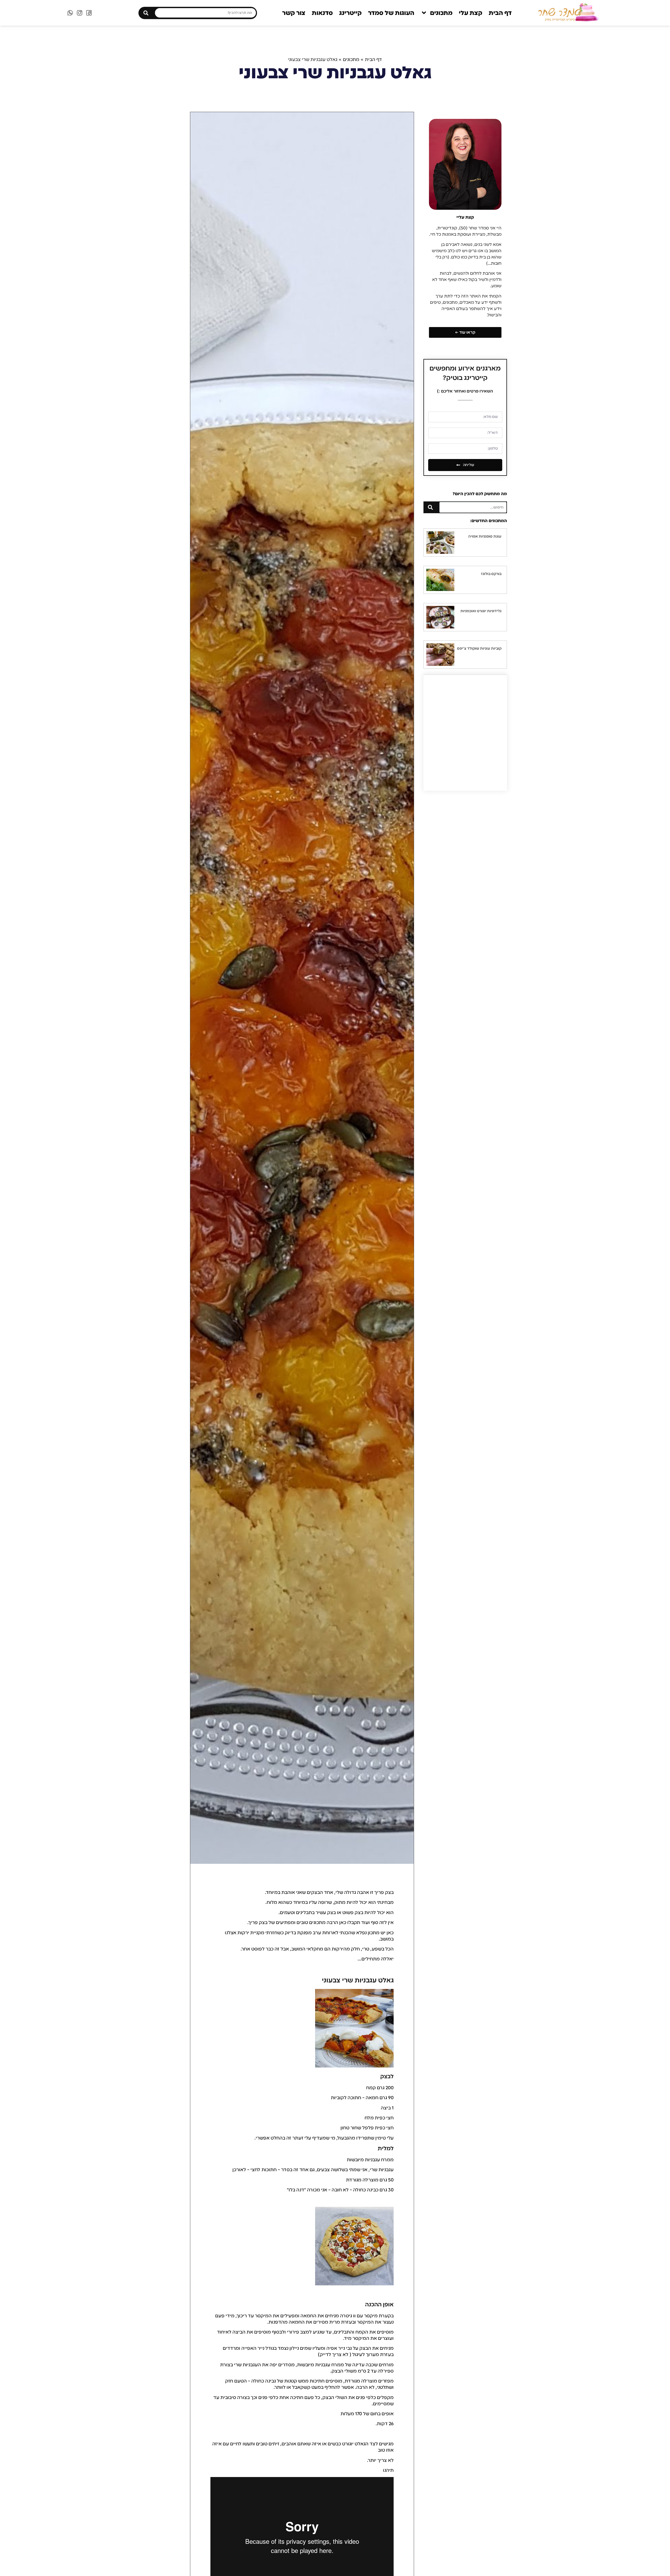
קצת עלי (471, 13)
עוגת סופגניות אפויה (485, 536)
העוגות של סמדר (391, 13)
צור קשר (294, 13)
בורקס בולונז (491, 574)
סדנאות (322, 13)
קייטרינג (350, 13)
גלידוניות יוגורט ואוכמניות (481, 611)
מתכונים (441, 13)
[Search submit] (146, 13)
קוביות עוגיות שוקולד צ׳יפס (479, 648)
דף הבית (500, 13)
